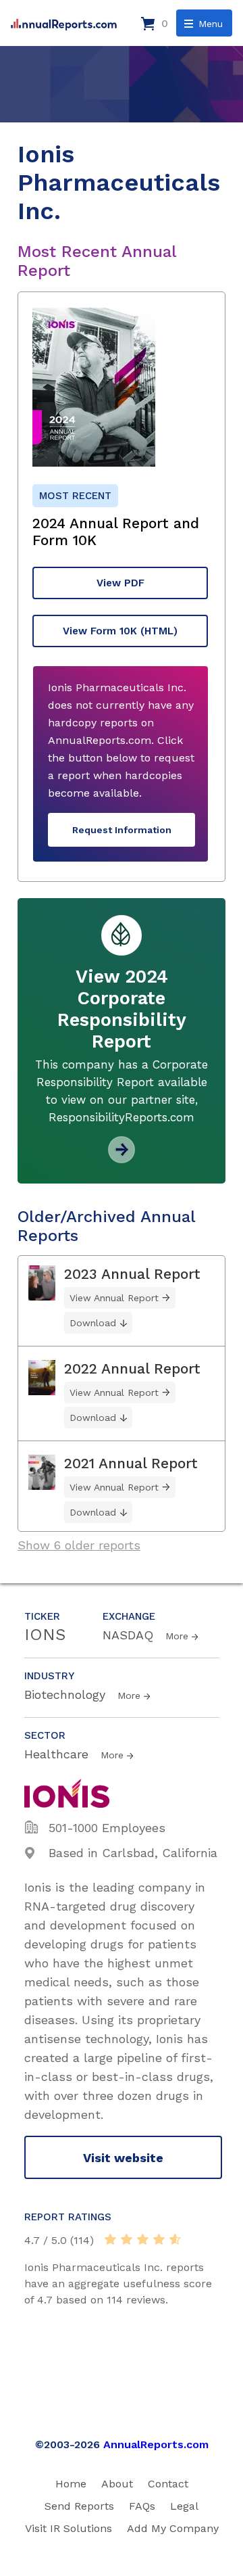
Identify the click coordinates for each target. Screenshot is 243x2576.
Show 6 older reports (79, 1545)
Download (93, 1323)
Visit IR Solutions (69, 2528)
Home (71, 2484)
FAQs (142, 2506)
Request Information (122, 830)
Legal (184, 2506)
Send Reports (79, 2506)
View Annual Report (114, 1298)
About (117, 2484)
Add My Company (173, 2528)
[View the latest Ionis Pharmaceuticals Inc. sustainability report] (122, 1158)
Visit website (123, 2158)
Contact (168, 2484)
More (177, 1636)
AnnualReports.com (156, 2444)
